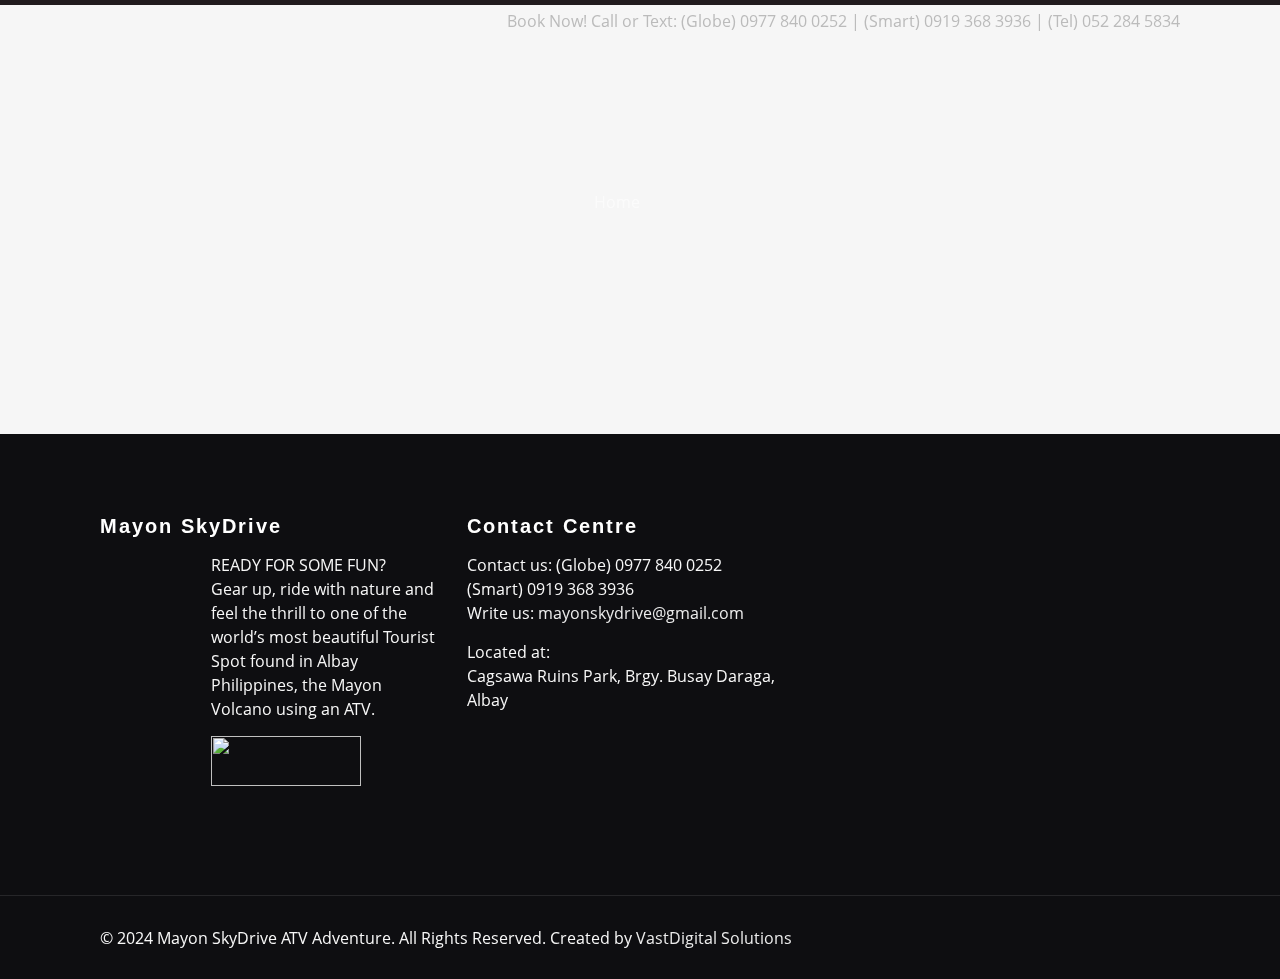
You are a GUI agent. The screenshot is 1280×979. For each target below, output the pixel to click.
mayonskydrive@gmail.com (641, 613)
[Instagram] (449, 21)
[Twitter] (395, 21)
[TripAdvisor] (476, 21)
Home (617, 202)
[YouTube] (422, 21)
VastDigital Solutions (714, 938)
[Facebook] (341, 21)
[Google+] (368, 21)
